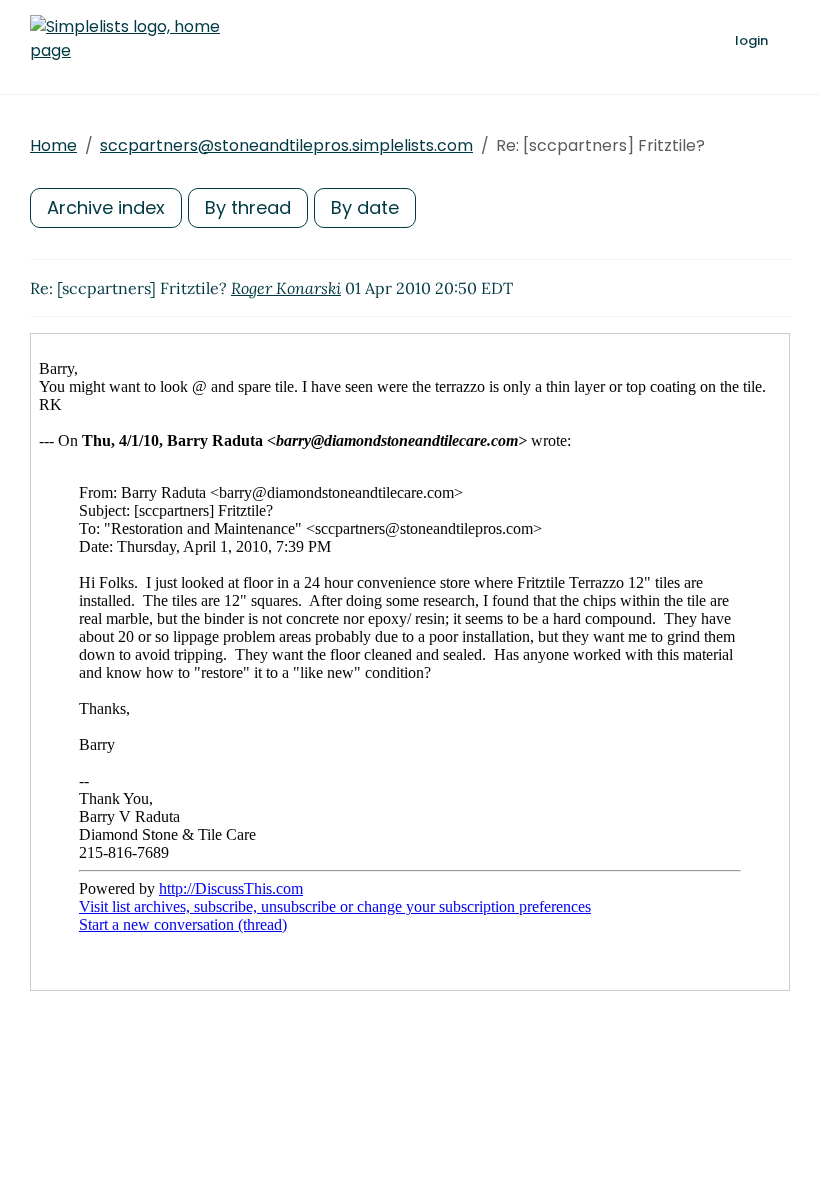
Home (53, 145)
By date (365, 207)
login (751, 40)
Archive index (106, 207)
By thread (248, 207)
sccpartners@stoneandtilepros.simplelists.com (286, 145)
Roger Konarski (286, 288)
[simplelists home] (125, 39)
